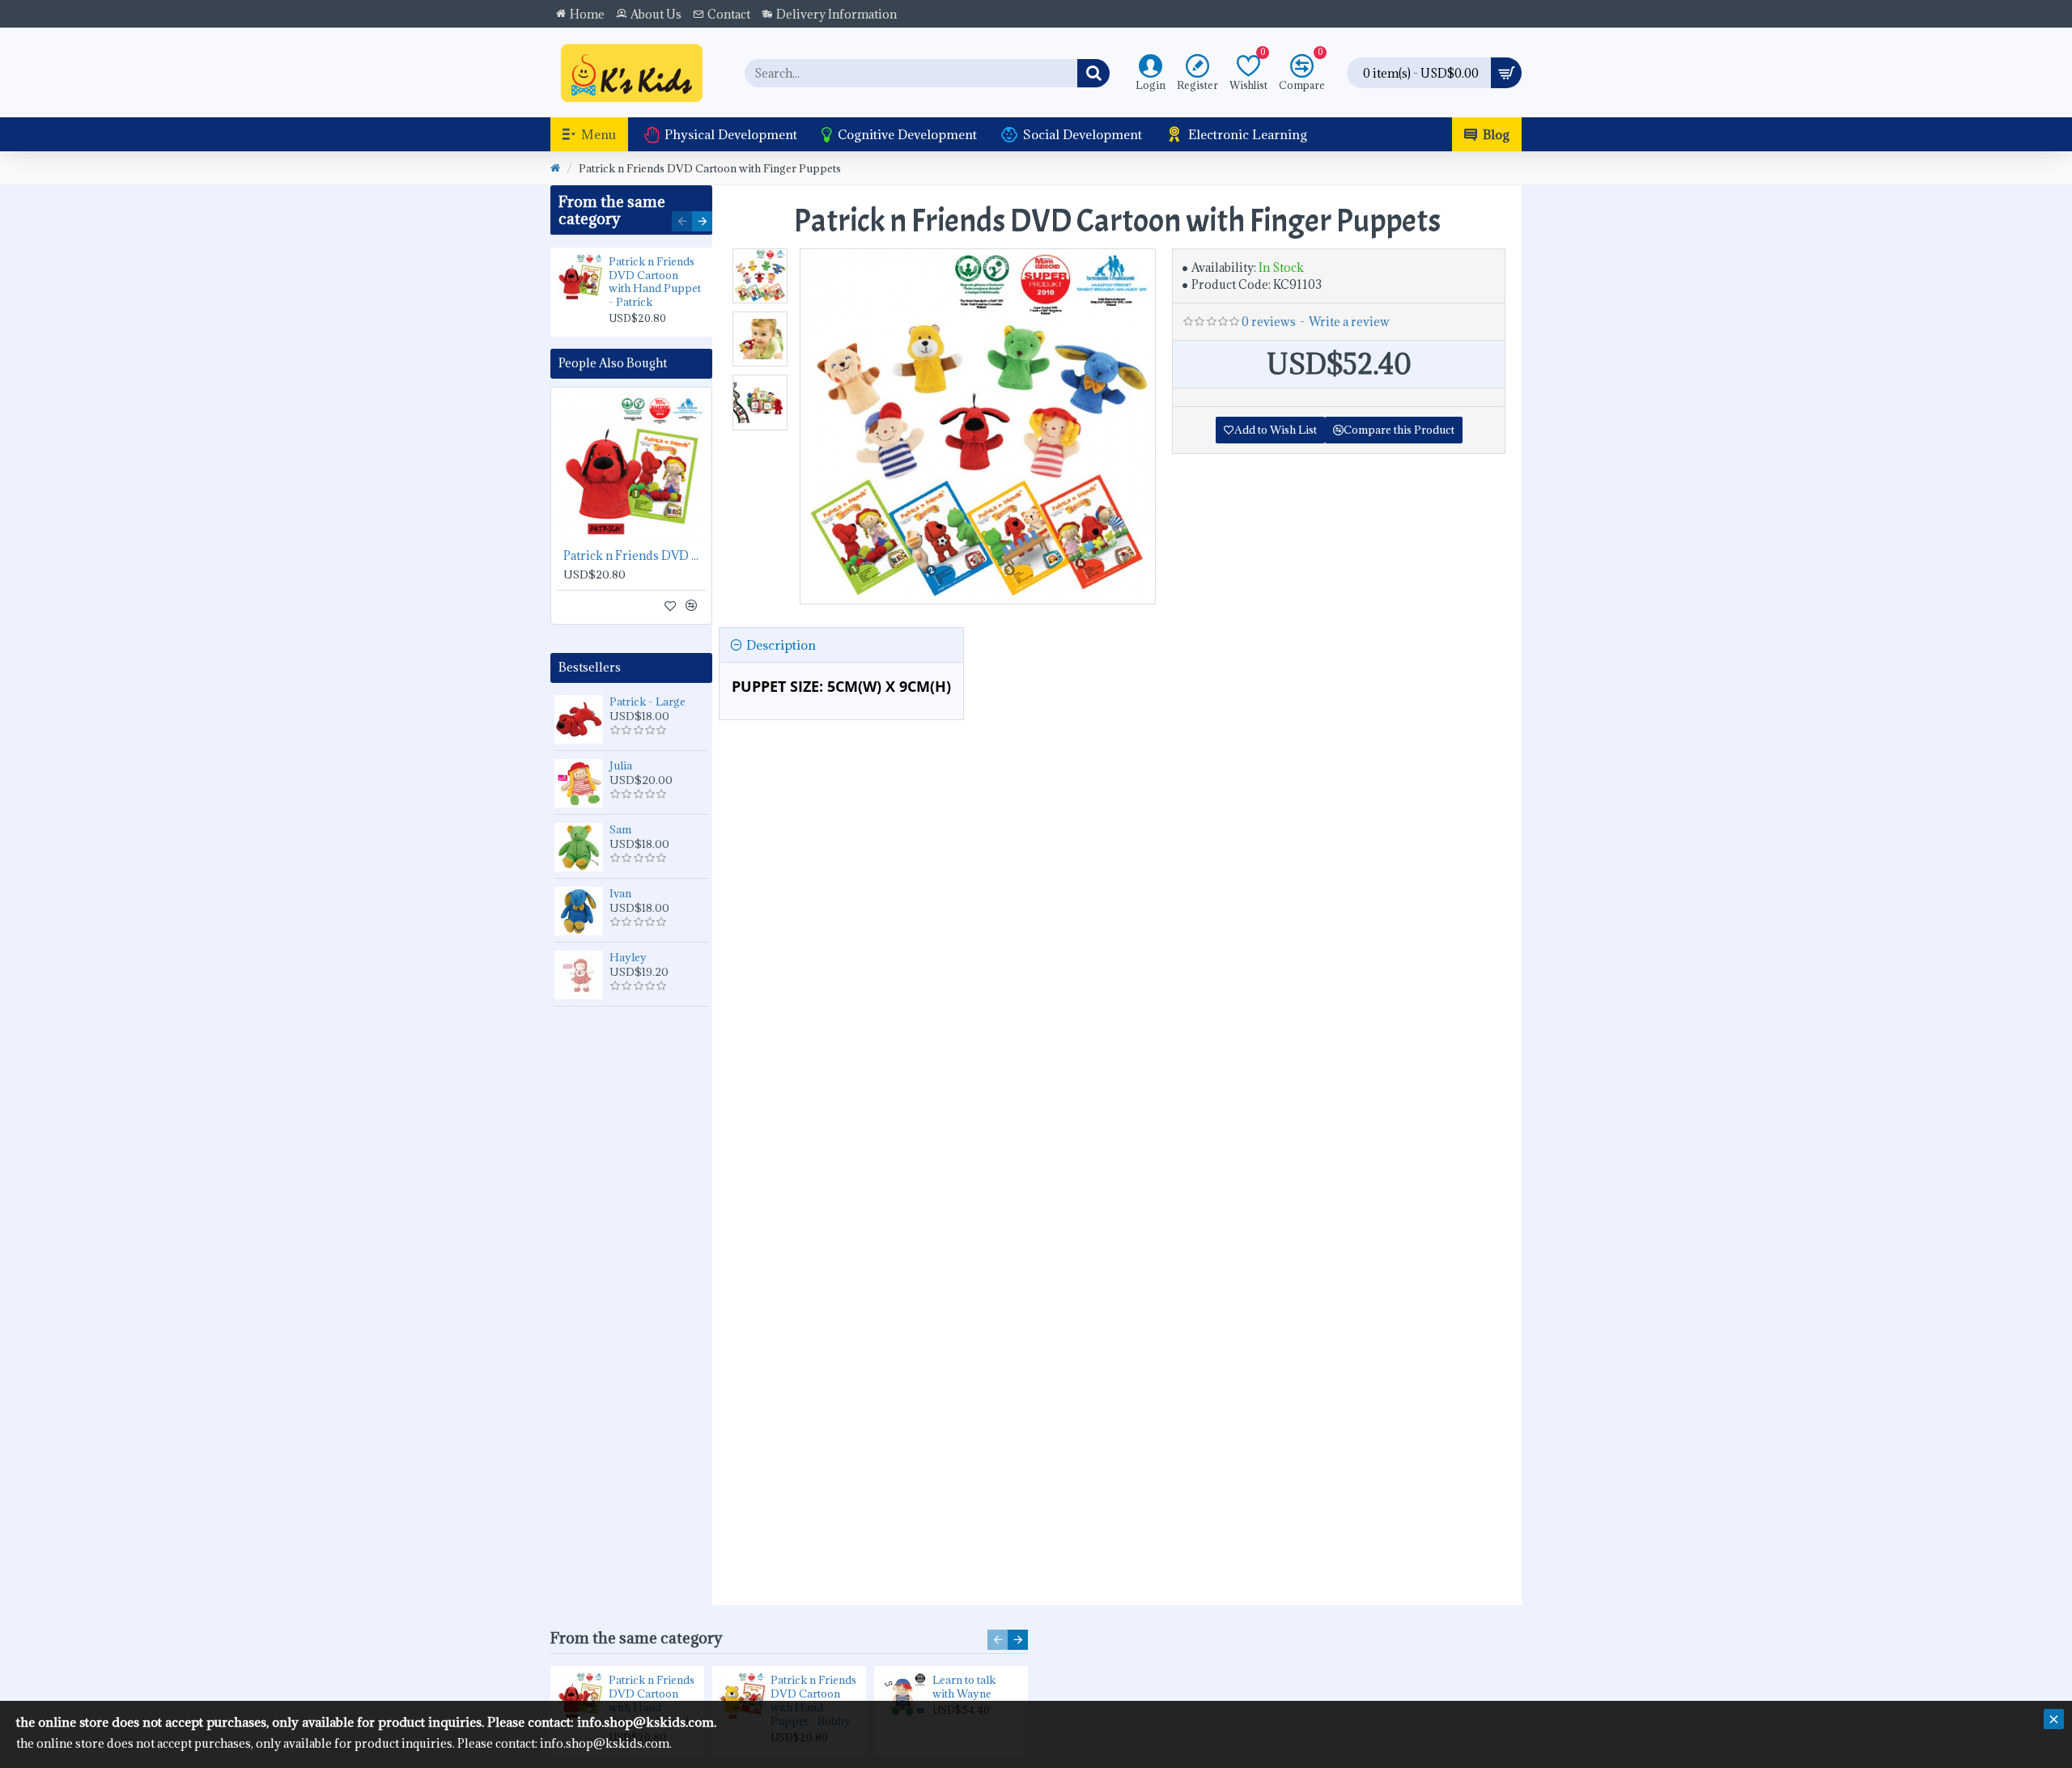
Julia (621, 765)
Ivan (620, 893)
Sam (620, 829)
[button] (682, 221)
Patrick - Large (647, 702)
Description (781, 645)
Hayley (628, 957)
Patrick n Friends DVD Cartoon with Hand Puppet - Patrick (655, 282)
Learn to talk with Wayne (964, 1687)
